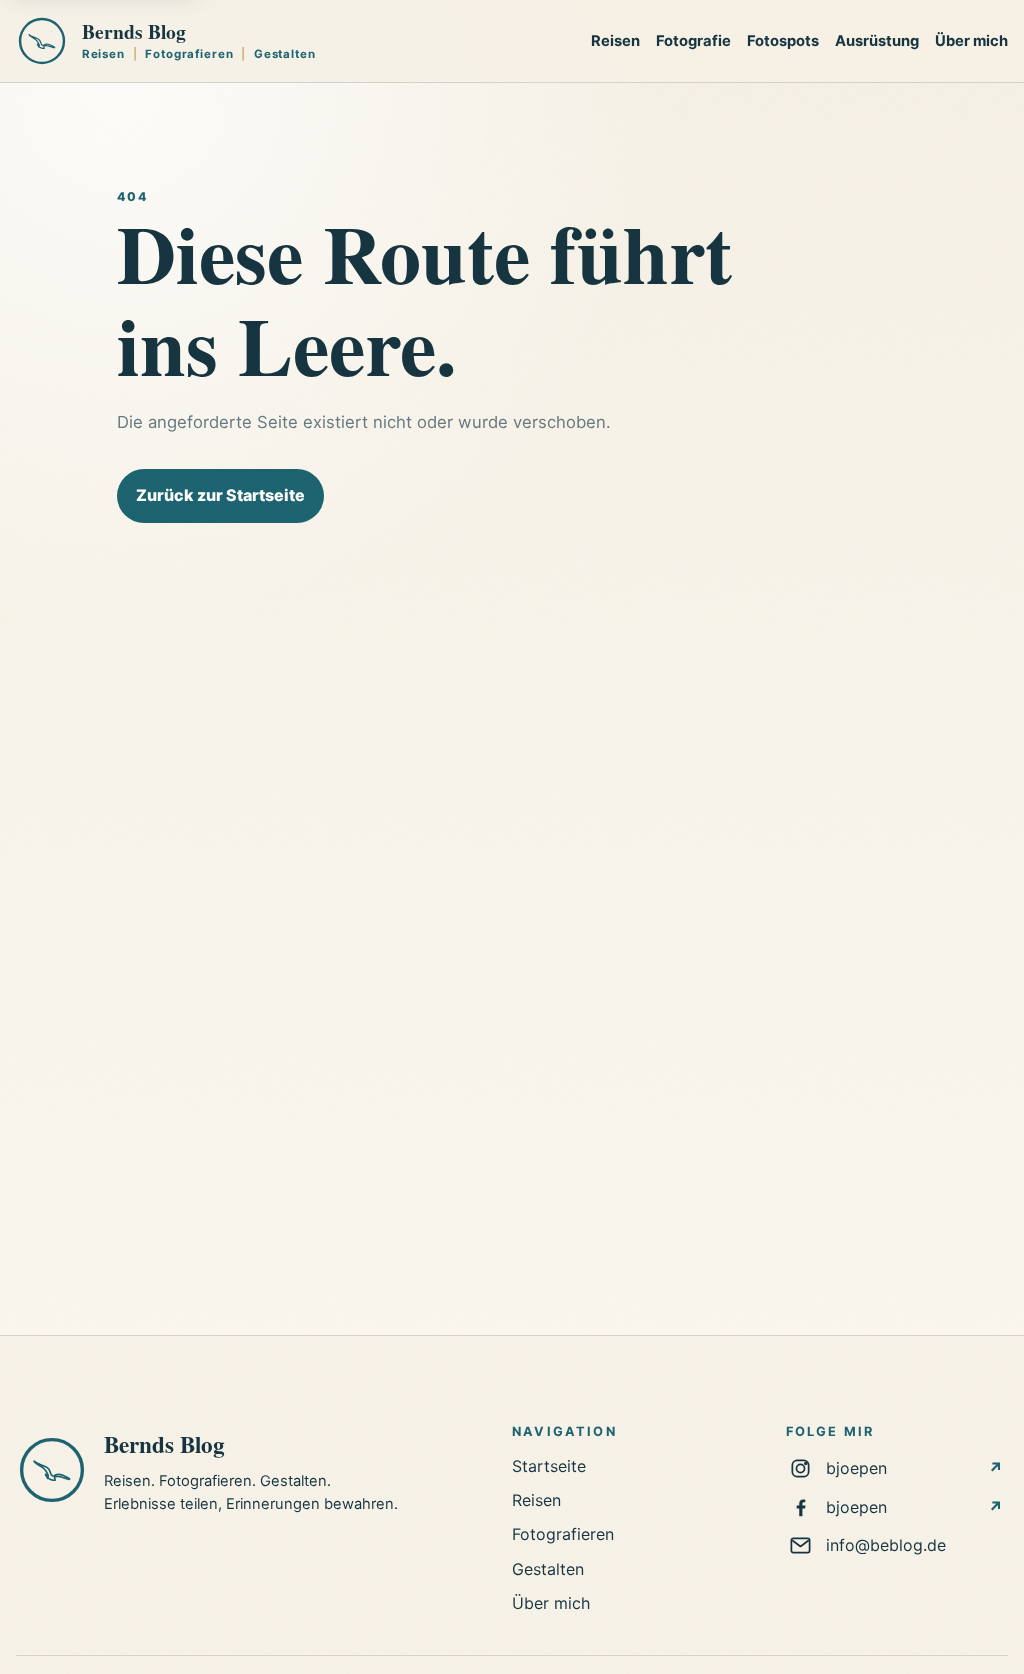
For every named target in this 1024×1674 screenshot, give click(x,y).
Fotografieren (563, 1534)
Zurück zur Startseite (220, 495)
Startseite (549, 1466)
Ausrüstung (877, 41)
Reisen (615, 41)
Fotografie (693, 41)
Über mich (971, 41)
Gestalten (548, 1569)
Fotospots (783, 41)
